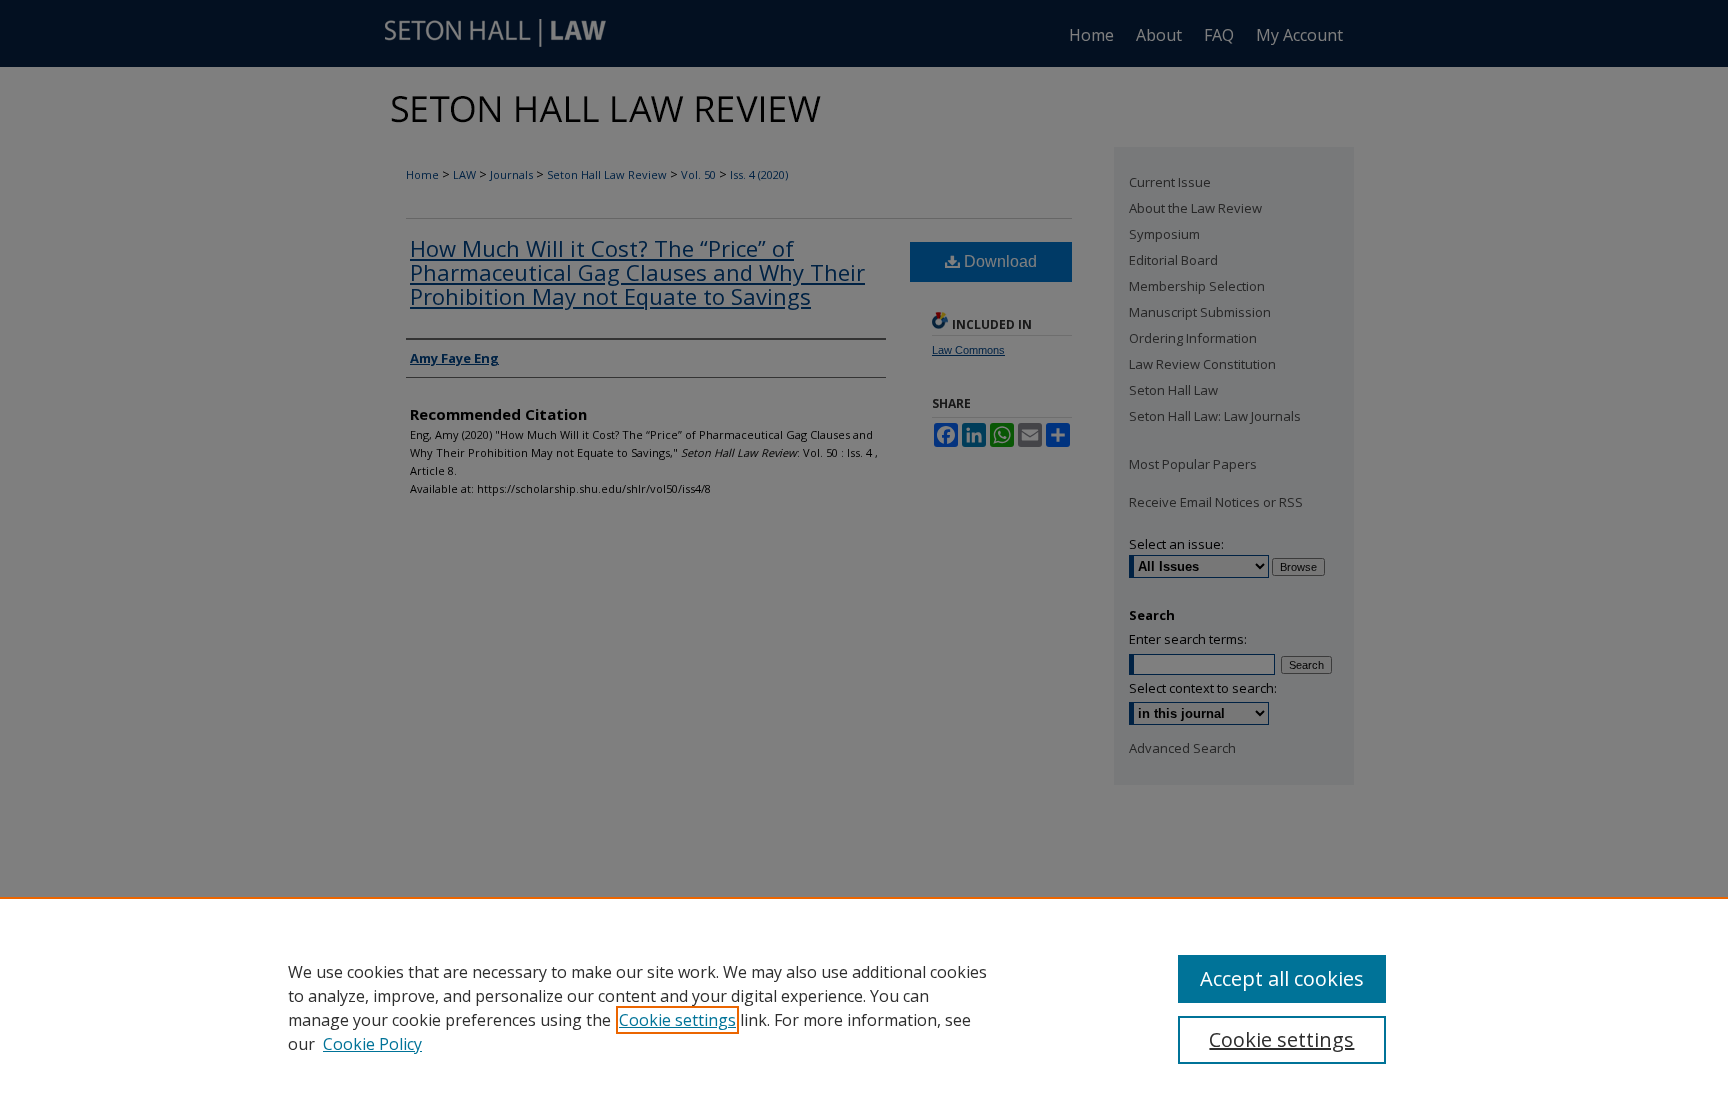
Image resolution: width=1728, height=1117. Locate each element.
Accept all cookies (1282, 978)
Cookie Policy (372, 1044)
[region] (864, 1007)
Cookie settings (677, 1020)
